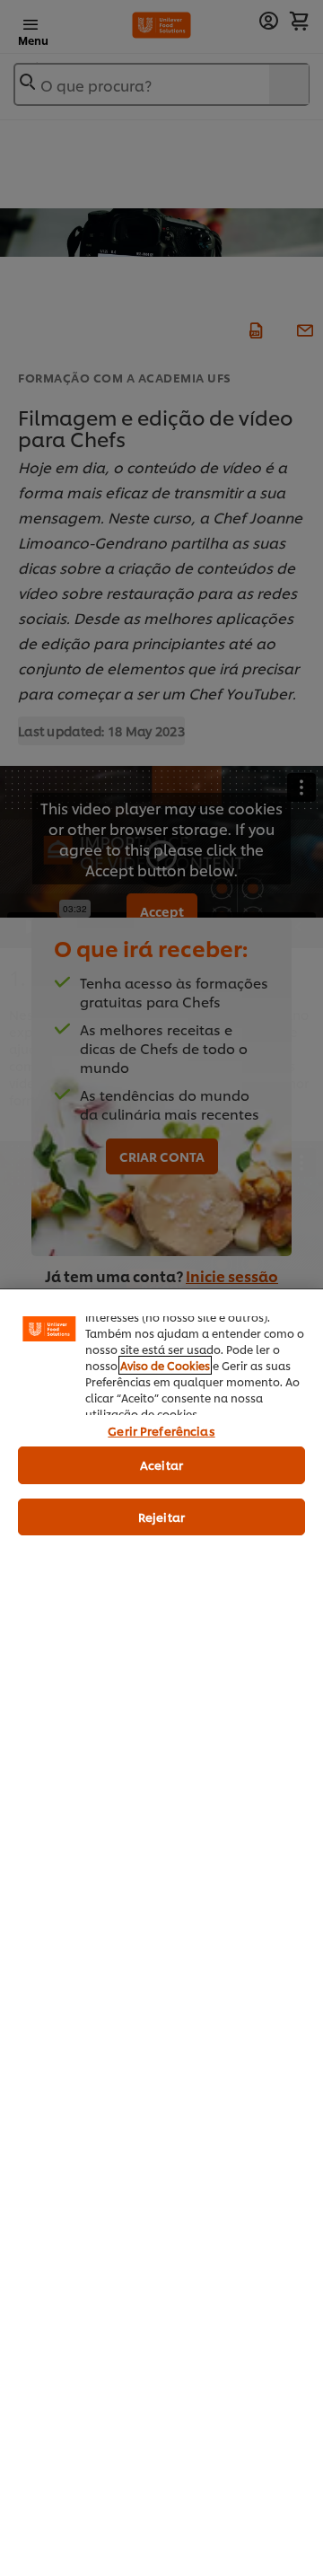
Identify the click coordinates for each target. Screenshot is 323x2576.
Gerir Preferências (161, 1430)
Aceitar (161, 1464)
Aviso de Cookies (165, 1365)
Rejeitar (161, 1517)
